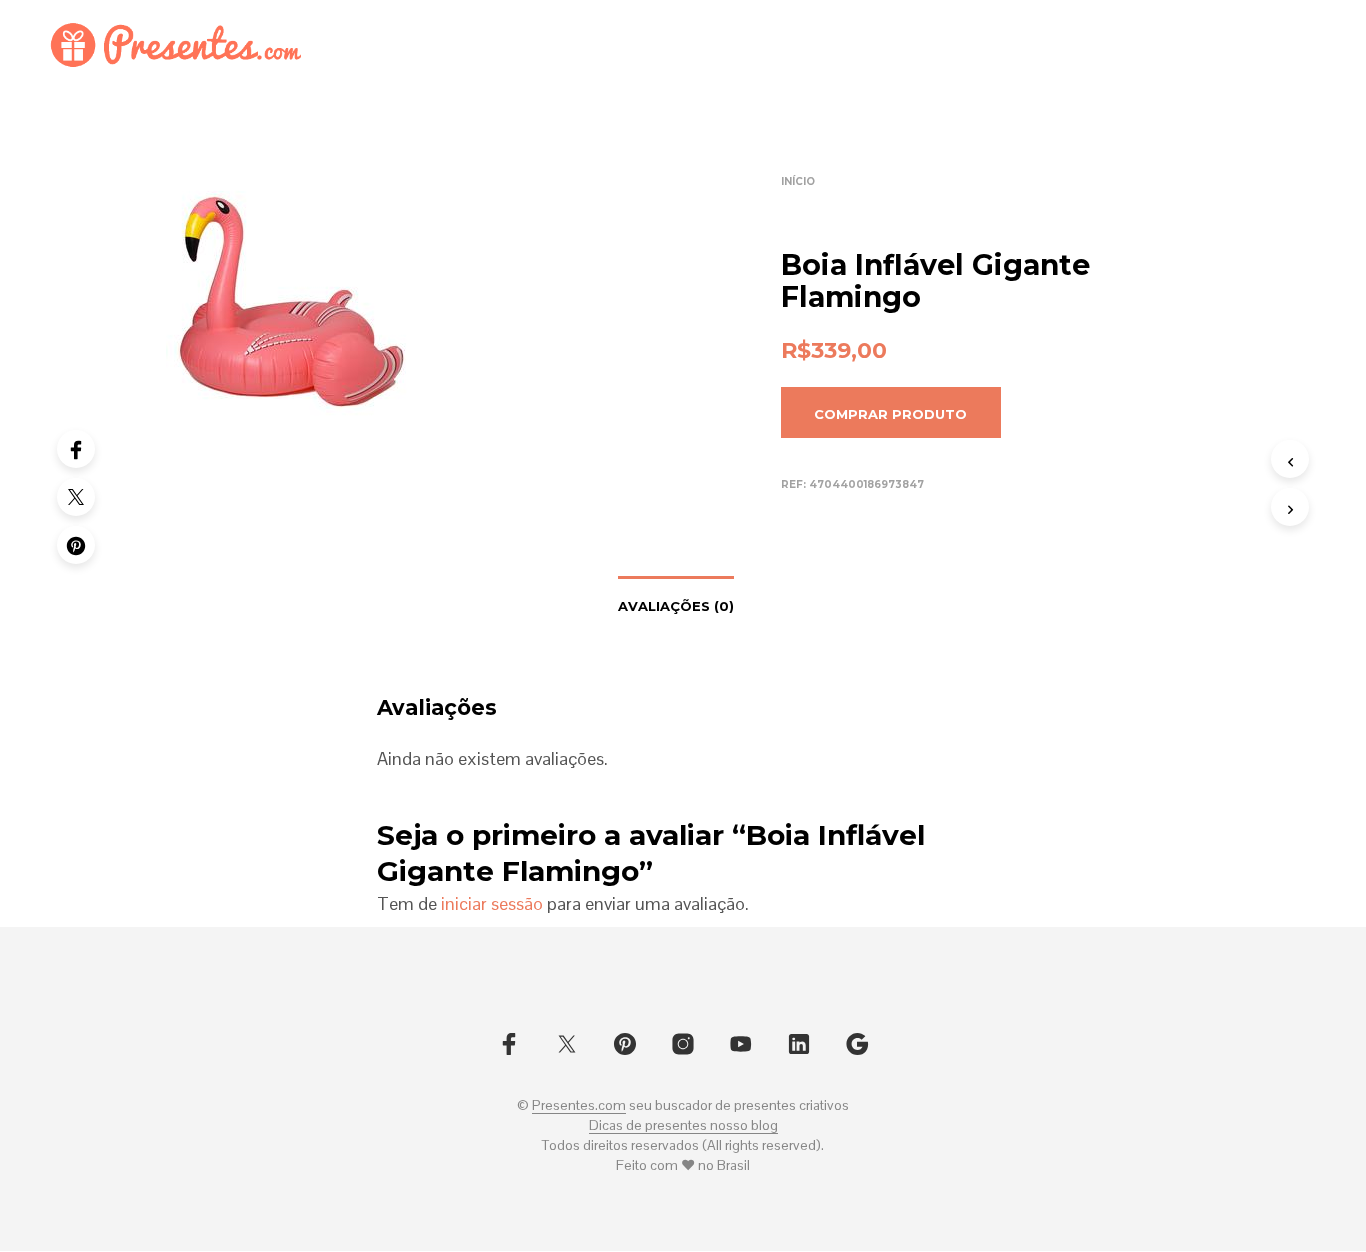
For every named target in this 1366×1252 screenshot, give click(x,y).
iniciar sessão (492, 903)
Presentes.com (579, 1106)
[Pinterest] (76, 545)
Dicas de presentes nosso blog (683, 1126)
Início (798, 181)
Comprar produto (890, 414)
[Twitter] (76, 497)
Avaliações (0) (676, 606)
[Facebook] (76, 449)
